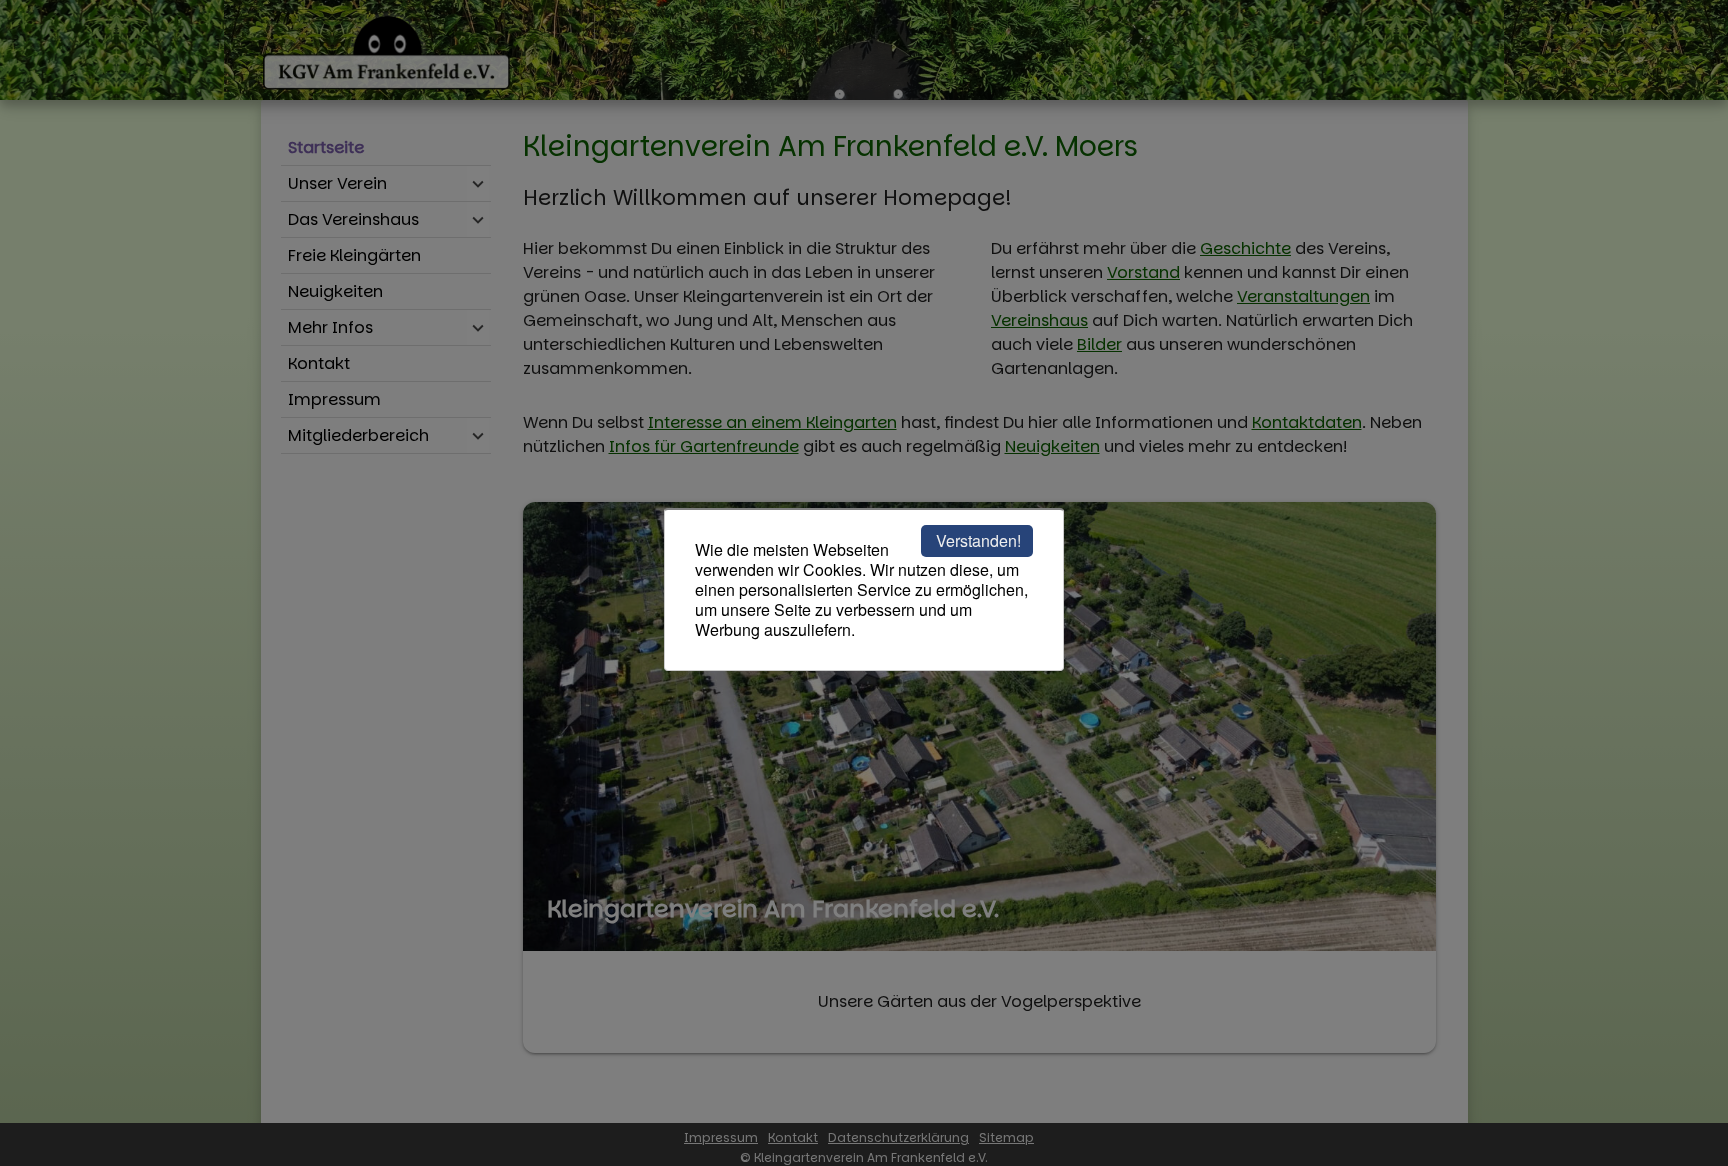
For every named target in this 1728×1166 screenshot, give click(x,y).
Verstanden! (978, 540)
